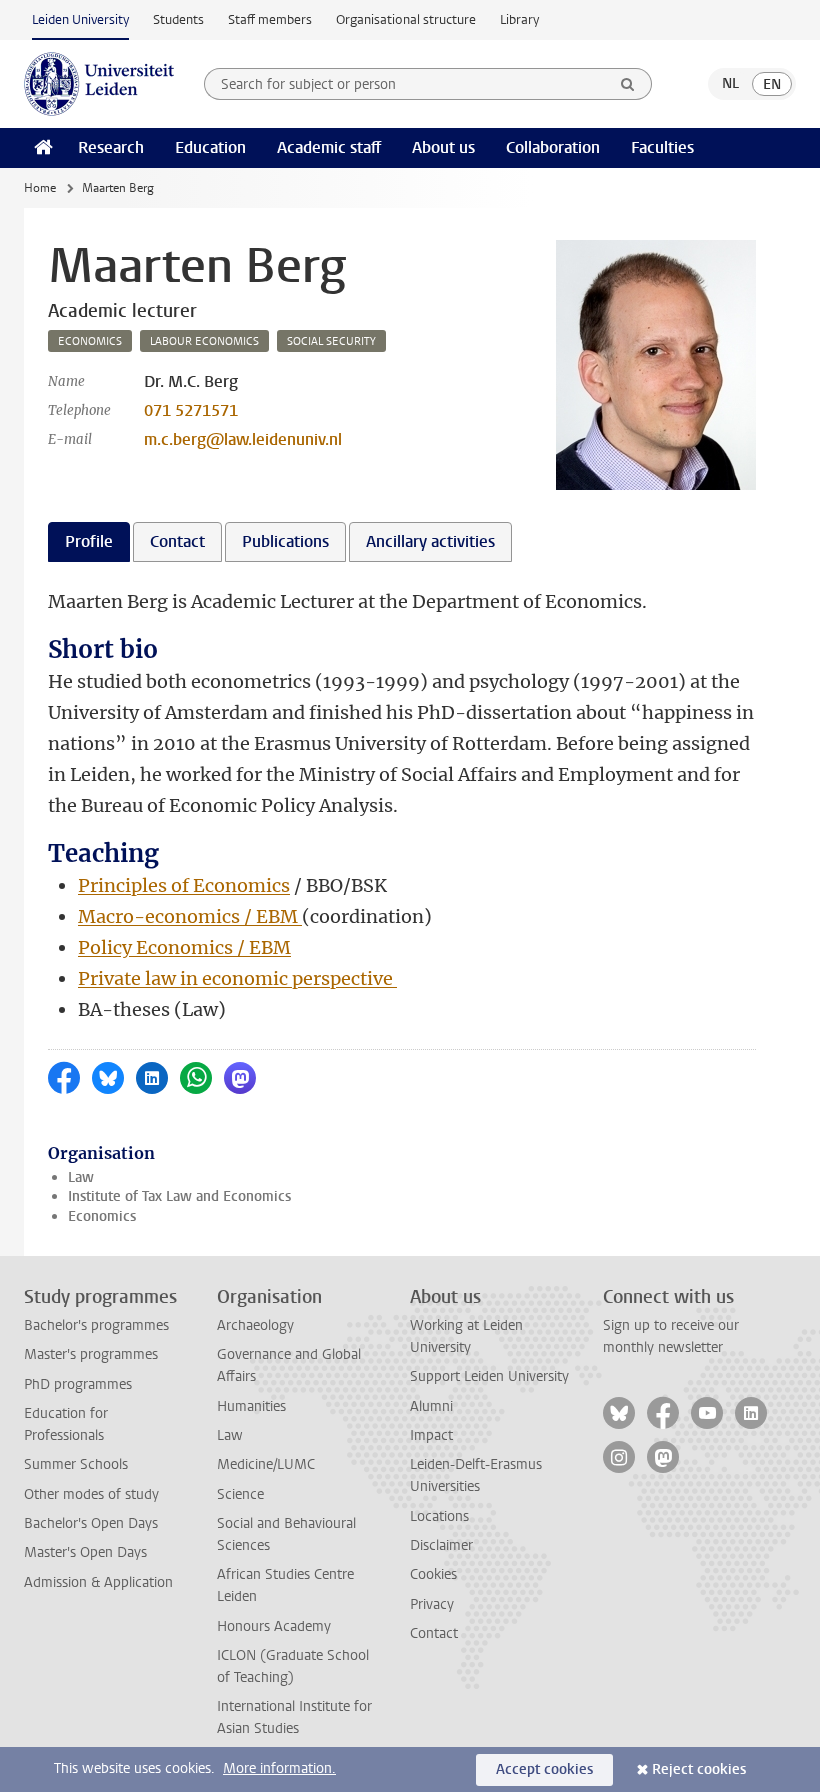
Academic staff (329, 147)
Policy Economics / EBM (184, 947)
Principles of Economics (184, 885)
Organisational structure (406, 19)
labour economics (204, 341)
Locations (439, 1516)
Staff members (270, 19)
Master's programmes (91, 1354)
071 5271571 (191, 410)
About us (443, 147)
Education (210, 147)
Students (178, 19)
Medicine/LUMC (266, 1464)
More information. (279, 1768)
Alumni (431, 1406)
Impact (431, 1435)
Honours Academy (274, 1626)
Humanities (251, 1406)
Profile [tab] (89, 541)
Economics (102, 1216)
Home (40, 188)
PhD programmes (78, 1384)
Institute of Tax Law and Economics (179, 1196)
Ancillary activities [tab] (430, 541)
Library (519, 19)
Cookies (433, 1574)
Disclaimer (441, 1545)
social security (331, 341)
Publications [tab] (285, 541)
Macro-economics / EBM (190, 916)
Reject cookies (699, 1769)
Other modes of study (91, 1494)
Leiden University (80, 19)
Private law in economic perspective (237, 978)
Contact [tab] (177, 541)
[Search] (628, 84)
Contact (434, 1633)
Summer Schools (76, 1464)
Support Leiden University (489, 1376)
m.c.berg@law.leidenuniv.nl (243, 439)
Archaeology (255, 1325)
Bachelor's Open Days (91, 1523)
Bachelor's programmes (96, 1325)
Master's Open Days (85, 1552)
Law (81, 1177)
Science (240, 1494)
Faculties (662, 147)
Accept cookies (544, 1769)
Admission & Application (98, 1582)
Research (111, 147)
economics (90, 341)
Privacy (432, 1604)
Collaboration (553, 147)
